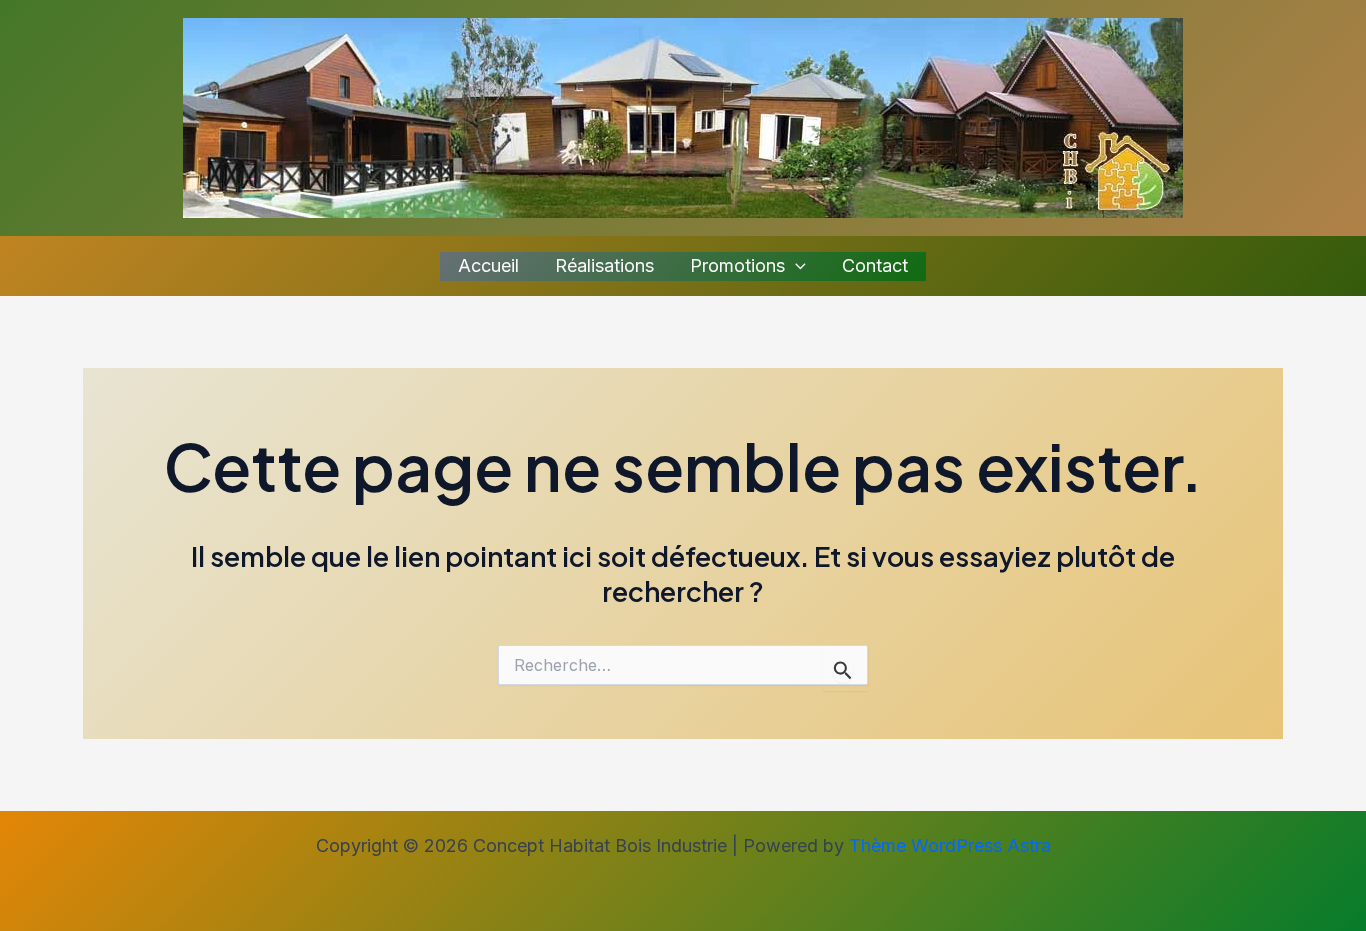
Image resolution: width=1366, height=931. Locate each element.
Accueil (488, 265)
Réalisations (604, 265)
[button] (795, 266)
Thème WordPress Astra (950, 845)
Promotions (737, 265)
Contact (875, 265)
